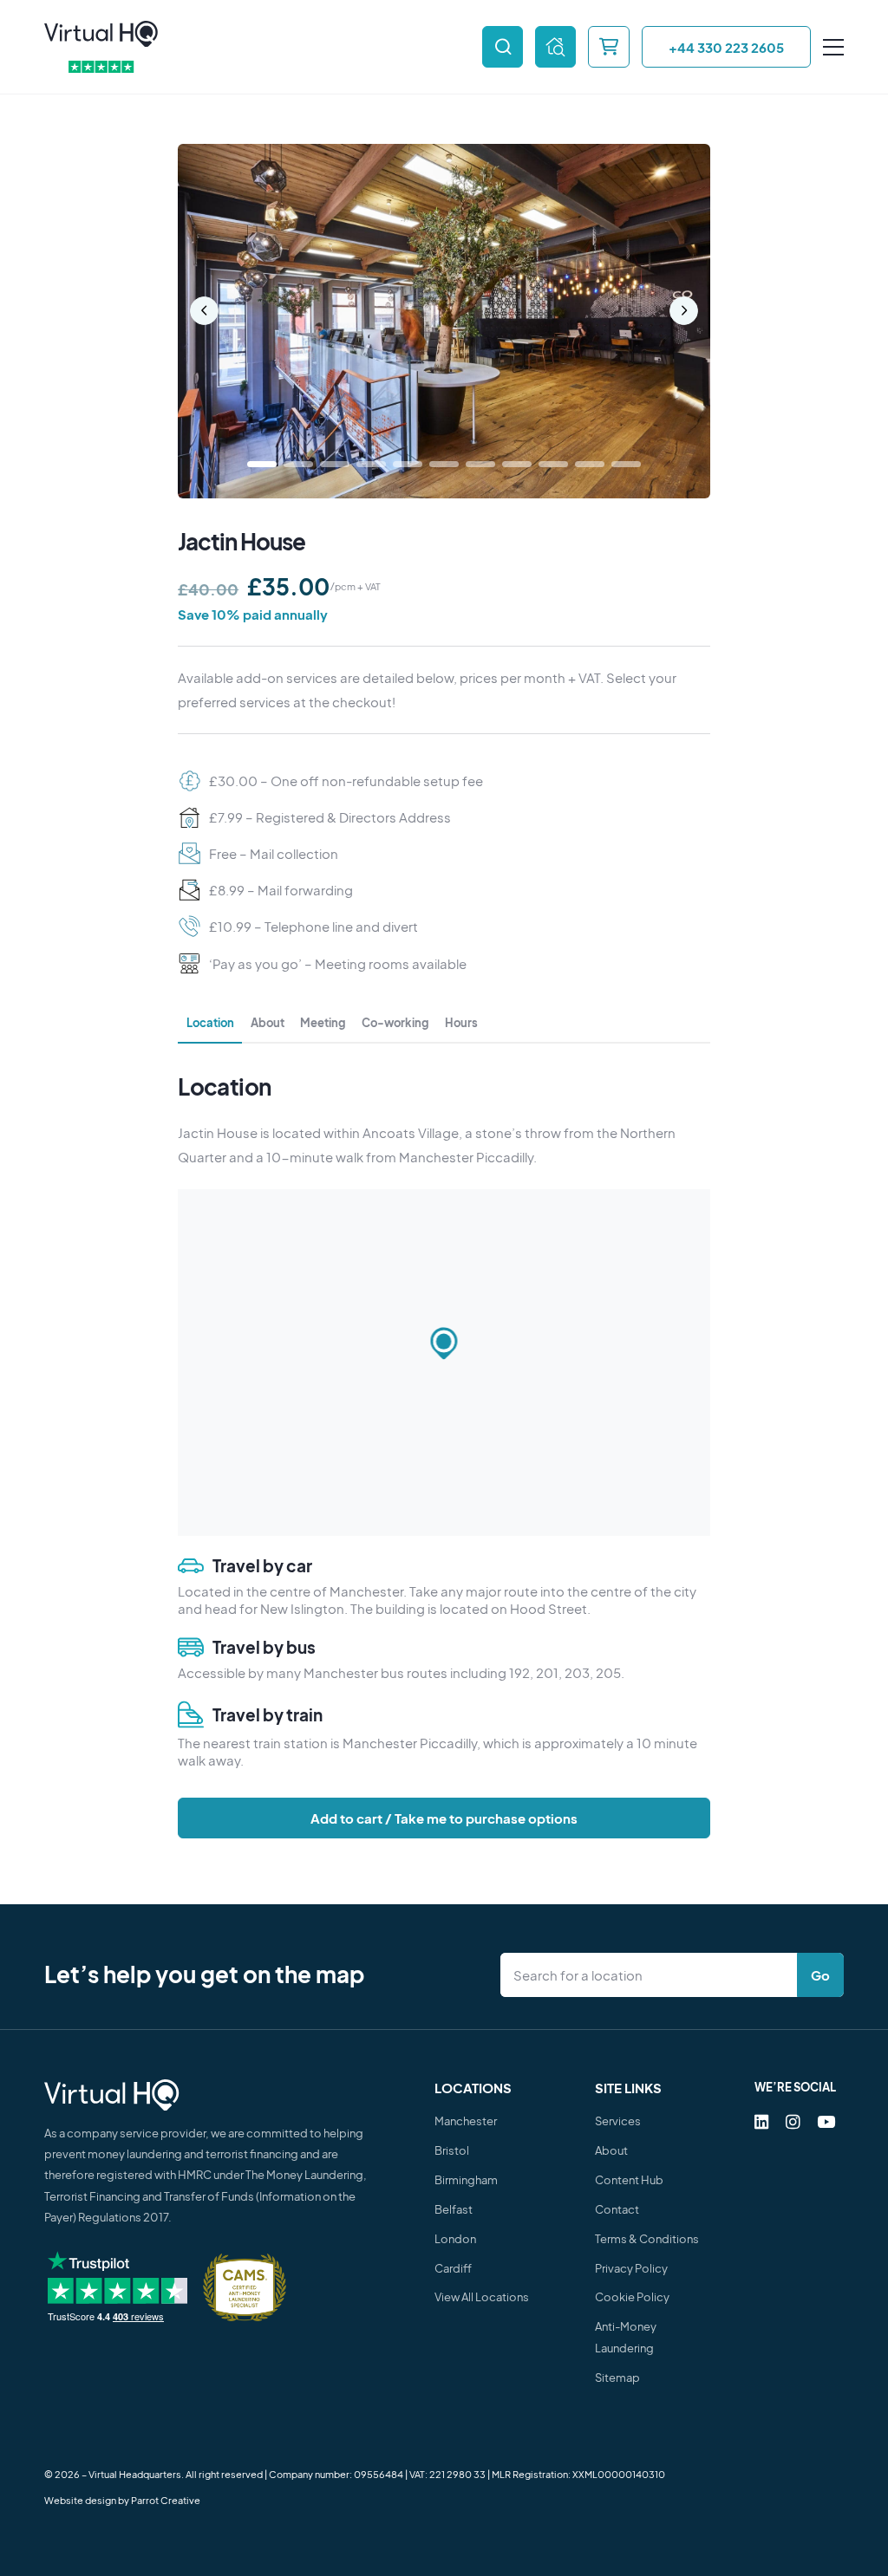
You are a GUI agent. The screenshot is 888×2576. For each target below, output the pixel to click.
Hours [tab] (461, 1022)
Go (820, 1975)
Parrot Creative (166, 2500)
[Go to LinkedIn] (762, 2121)
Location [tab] (210, 1022)
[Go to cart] (608, 46)
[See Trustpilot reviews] (101, 67)
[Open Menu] (833, 47)
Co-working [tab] (395, 1022)
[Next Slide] (684, 311)
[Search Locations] (653, 1974)
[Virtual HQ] (101, 35)
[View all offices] (555, 46)
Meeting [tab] (323, 1022)
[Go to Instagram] (793, 2121)
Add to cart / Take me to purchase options (444, 1818)
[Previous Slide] (204, 311)
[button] (444, 1345)
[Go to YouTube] (826, 2121)
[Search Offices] (503, 46)
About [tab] (268, 1022)
